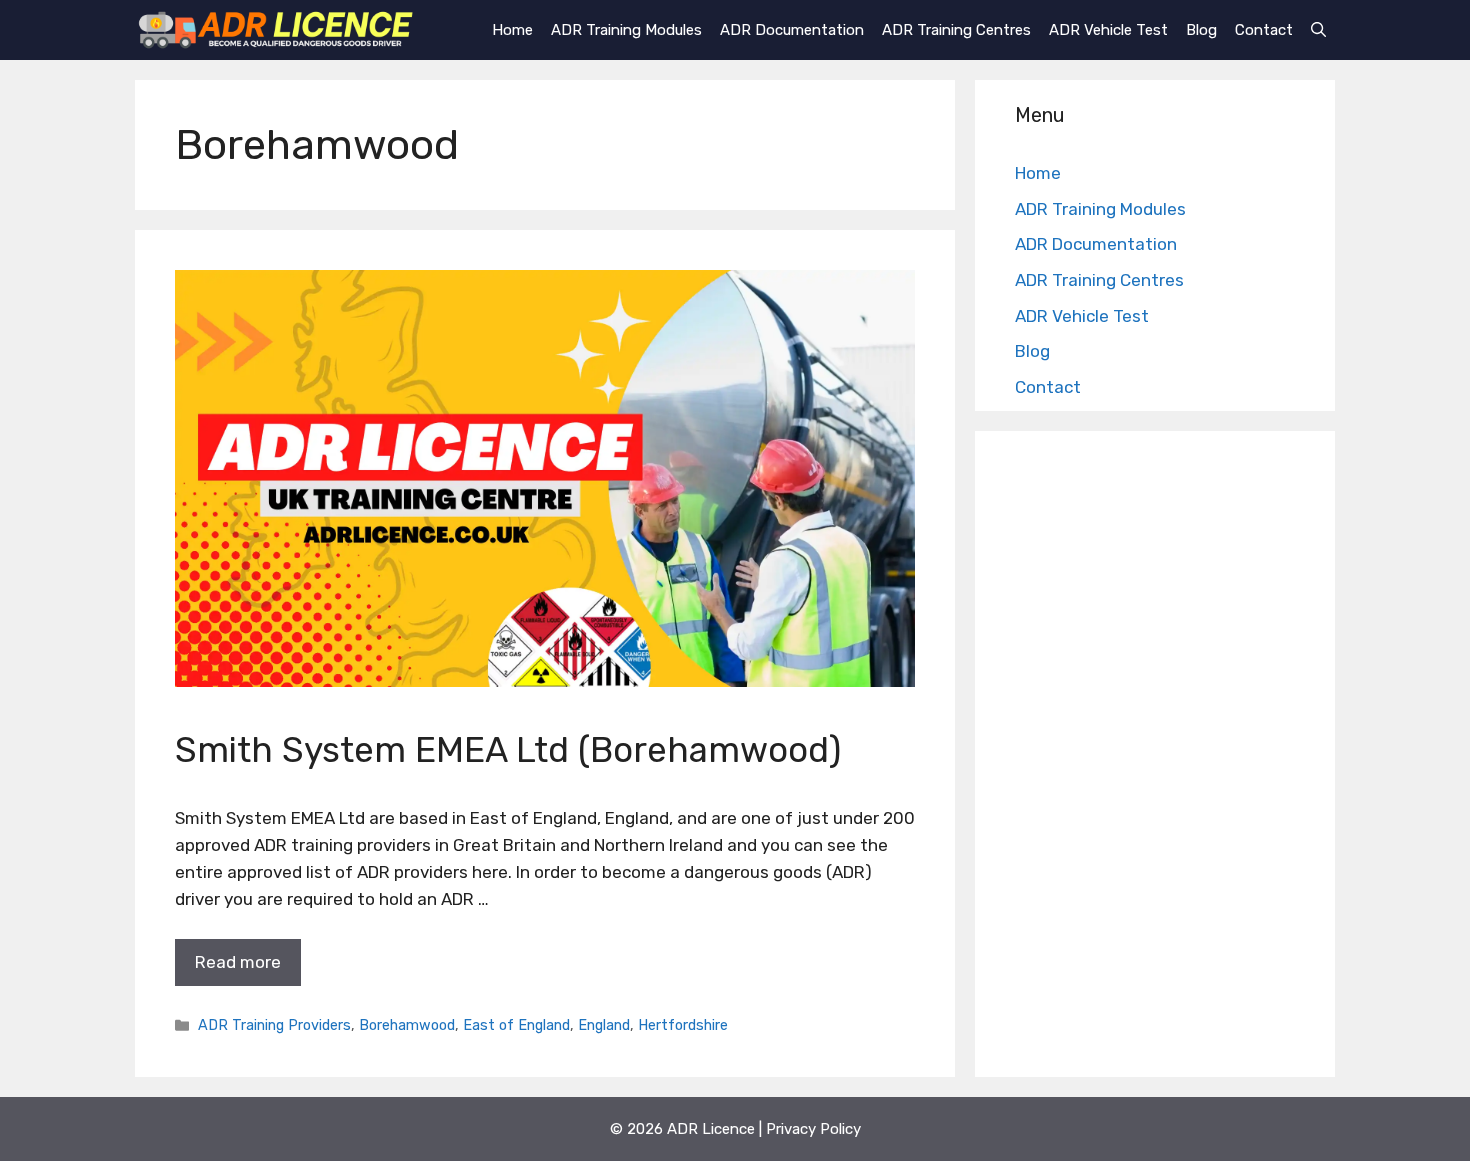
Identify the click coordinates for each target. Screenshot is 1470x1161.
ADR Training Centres (956, 30)
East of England (516, 1025)
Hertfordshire (683, 1025)
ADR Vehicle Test (1108, 30)
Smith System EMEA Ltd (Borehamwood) (508, 750)
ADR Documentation (792, 30)
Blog (1201, 30)
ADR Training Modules (626, 30)
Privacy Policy (813, 1129)
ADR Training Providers (274, 1025)
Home (512, 30)
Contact (1264, 30)
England (604, 1025)
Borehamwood (407, 1025)
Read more (238, 962)
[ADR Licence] (275, 30)
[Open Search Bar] (1318, 30)
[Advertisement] (1155, 759)
